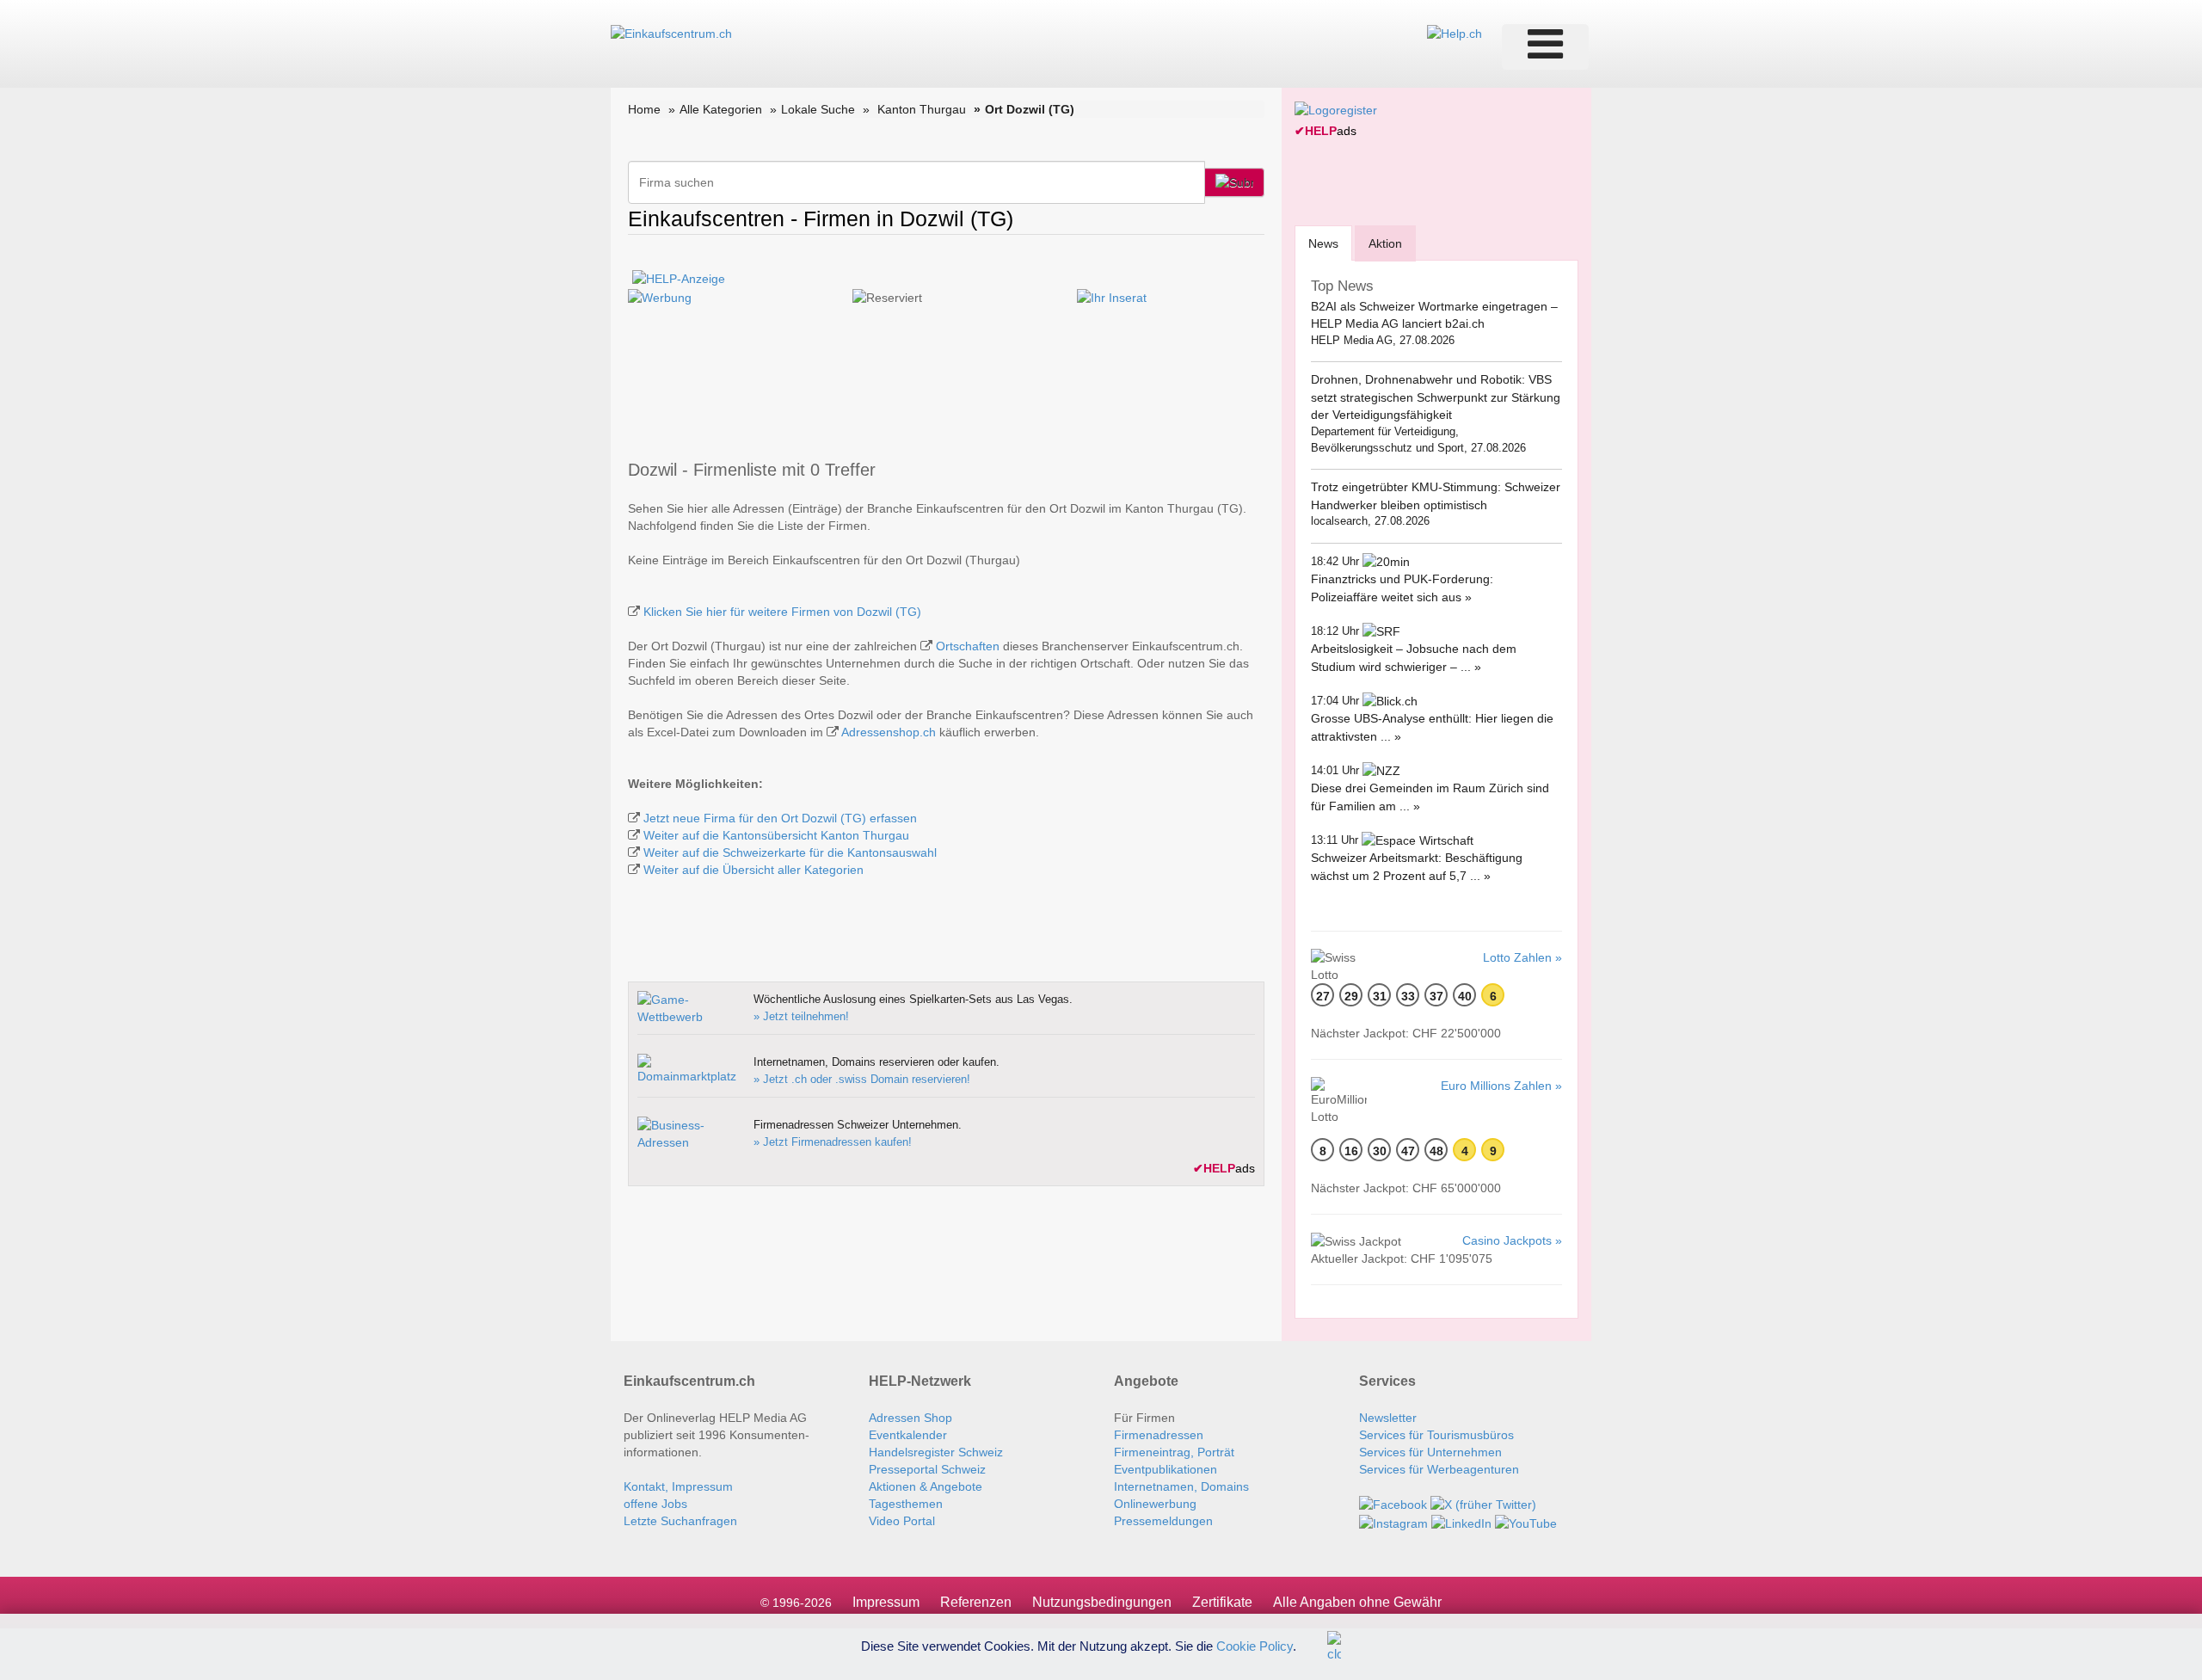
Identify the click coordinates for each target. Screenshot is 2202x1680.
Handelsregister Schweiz (936, 1452)
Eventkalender (908, 1435)
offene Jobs (655, 1504)
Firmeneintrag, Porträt (1174, 1452)
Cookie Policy (1255, 1645)
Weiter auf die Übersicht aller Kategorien (753, 870)
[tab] (1323, 243)
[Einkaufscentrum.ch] (671, 33)
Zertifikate (1222, 1602)
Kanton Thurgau (922, 109)
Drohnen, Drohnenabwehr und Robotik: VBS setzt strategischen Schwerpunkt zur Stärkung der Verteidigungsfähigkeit (1436, 397)
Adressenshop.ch (889, 732)
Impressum (886, 1602)
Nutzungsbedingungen (1102, 1602)
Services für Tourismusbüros (1436, 1435)
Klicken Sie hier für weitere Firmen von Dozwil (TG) (782, 612)
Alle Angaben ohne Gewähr (1357, 1602)
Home (644, 109)
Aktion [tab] (1385, 243)
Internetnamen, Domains (1181, 1486)
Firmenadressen (1159, 1435)
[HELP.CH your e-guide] (1455, 33)
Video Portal (902, 1521)
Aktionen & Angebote (926, 1486)
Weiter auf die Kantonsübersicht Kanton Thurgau (776, 835)
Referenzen (976, 1602)
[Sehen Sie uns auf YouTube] (1526, 1522)
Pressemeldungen (1163, 1521)
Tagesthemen (906, 1504)
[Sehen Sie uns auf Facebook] (1393, 1504)
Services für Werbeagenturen (1439, 1469)
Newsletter (1388, 1418)
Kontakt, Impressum (678, 1486)
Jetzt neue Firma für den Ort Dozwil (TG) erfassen (780, 818)
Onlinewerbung (1155, 1504)
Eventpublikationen (1166, 1469)
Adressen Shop (910, 1418)
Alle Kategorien (721, 109)
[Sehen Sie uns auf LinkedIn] (1461, 1522)
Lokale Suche (818, 109)
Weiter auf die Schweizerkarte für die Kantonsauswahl (790, 852)
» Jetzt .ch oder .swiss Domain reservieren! (862, 1079)
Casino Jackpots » (1512, 1240)
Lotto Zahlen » (1522, 957)
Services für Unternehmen (1430, 1452)
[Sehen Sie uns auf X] (1483, 1504)
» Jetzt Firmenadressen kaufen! (833, 1142)
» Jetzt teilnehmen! (801, 1016)
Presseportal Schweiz (927, 1469)
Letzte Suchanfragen (680, 1521)
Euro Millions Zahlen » (1501, 1086)
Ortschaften (968, 646)
